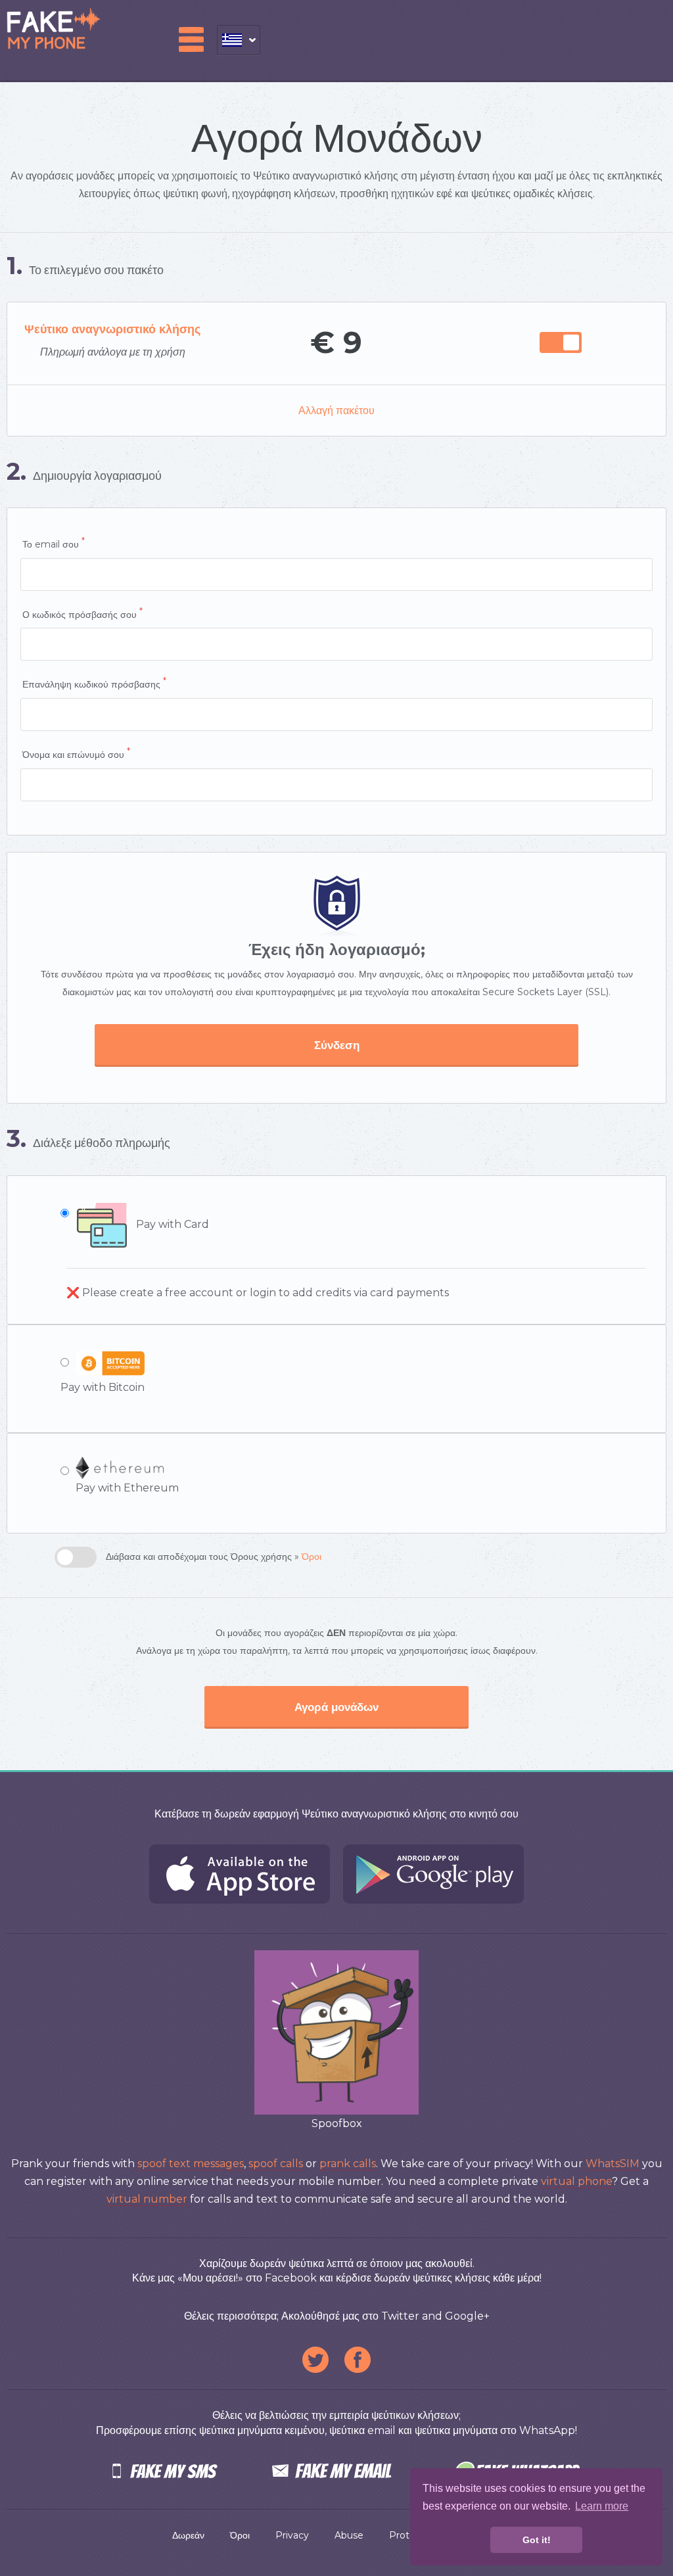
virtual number (147, 2199)
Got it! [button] (537, 2540)
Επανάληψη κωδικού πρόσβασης (94, 683)
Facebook (358, 2360)
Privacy (292, 2535)
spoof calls (276, 2164)
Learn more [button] (602, 2506)
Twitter (315, 2360)
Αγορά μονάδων (336, 1707)
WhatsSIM (613, 2164)
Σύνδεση (337, 1045)
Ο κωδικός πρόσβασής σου (82, 613)
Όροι (312, 1557)
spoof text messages (191, 2164)
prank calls (348, 2164)
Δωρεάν (188, 2535)
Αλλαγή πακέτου (336, 410)
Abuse (349, 2535)
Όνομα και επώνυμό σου (76, 753)
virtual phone (576, 2181)
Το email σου (54, 543)
